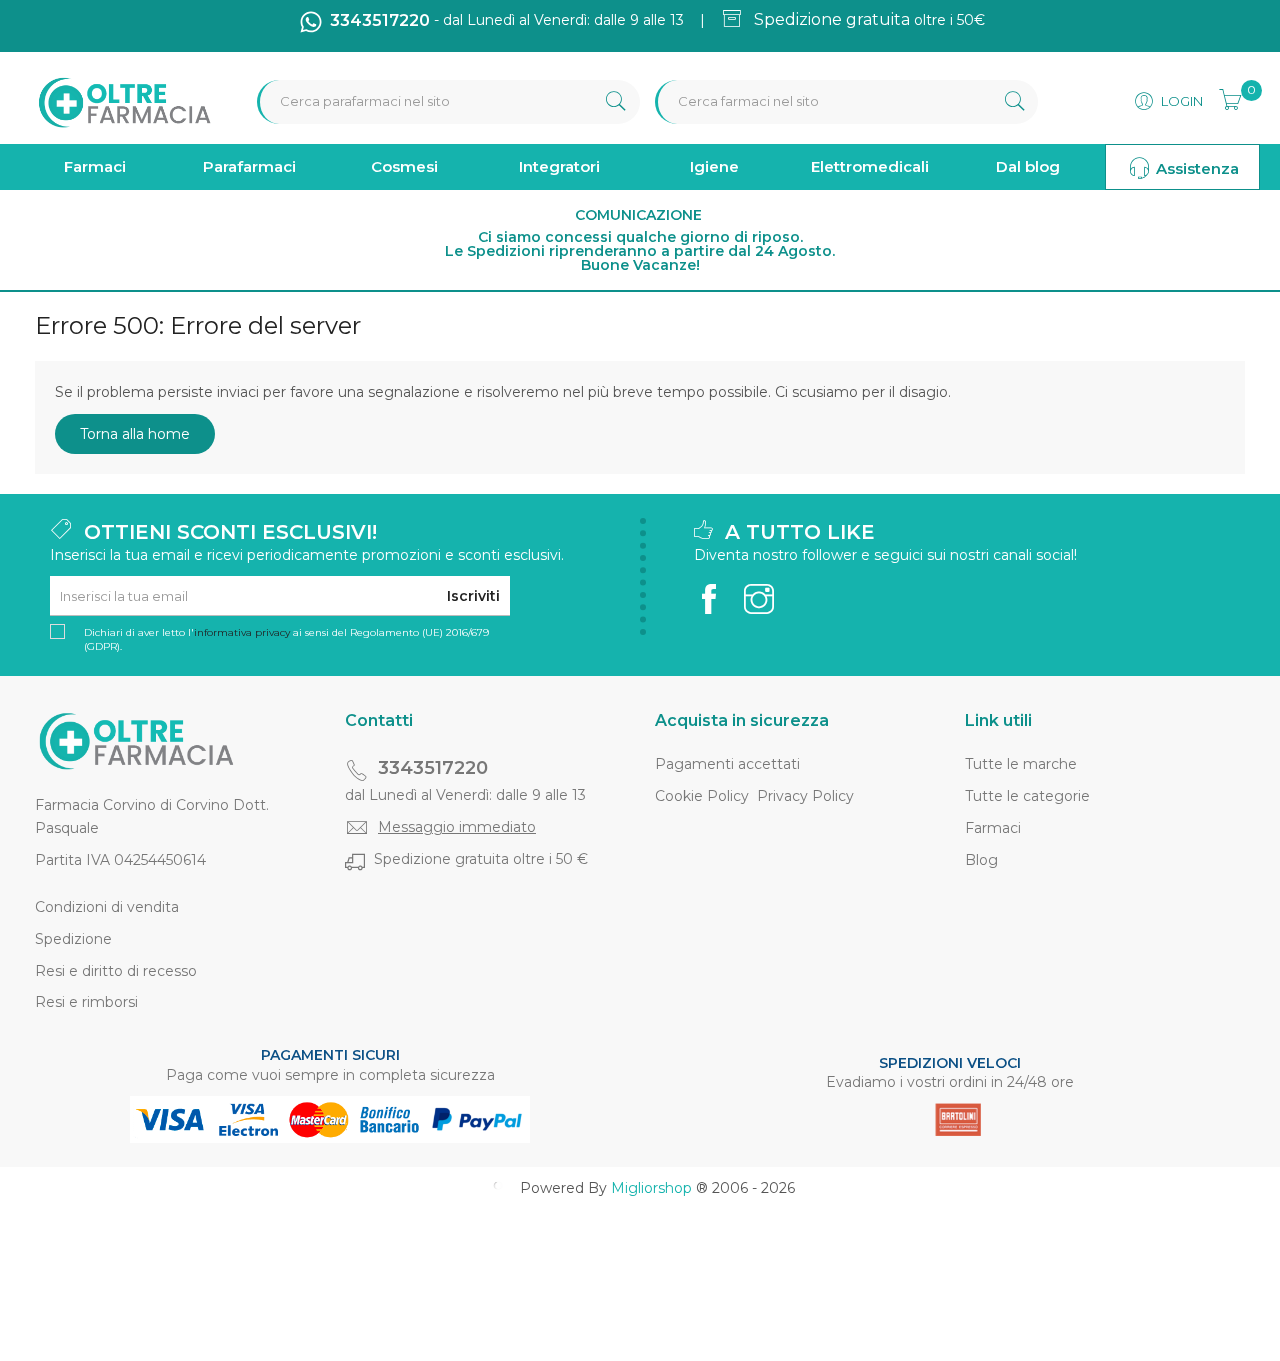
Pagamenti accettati (727, 764)
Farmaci (95, 166)
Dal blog (1028, 166)
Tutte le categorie (1027, 796)
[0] (1224, 97)
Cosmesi (404, 166)
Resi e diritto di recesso (116, 971)
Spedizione (73, 939)
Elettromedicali (870, 166)
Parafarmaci (249, 166)
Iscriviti (473, 596)
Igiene (714, 166)
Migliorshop (651, 1188)
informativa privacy (242, 632)
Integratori (559, 166)
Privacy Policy (805, 796)
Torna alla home (135, 434)
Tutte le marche (1021, 764)
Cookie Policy (702, 796)
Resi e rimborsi (86, 1002)
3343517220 (433, 768)
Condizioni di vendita (107, 907)
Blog (981, 860)
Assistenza (1195, 168)
